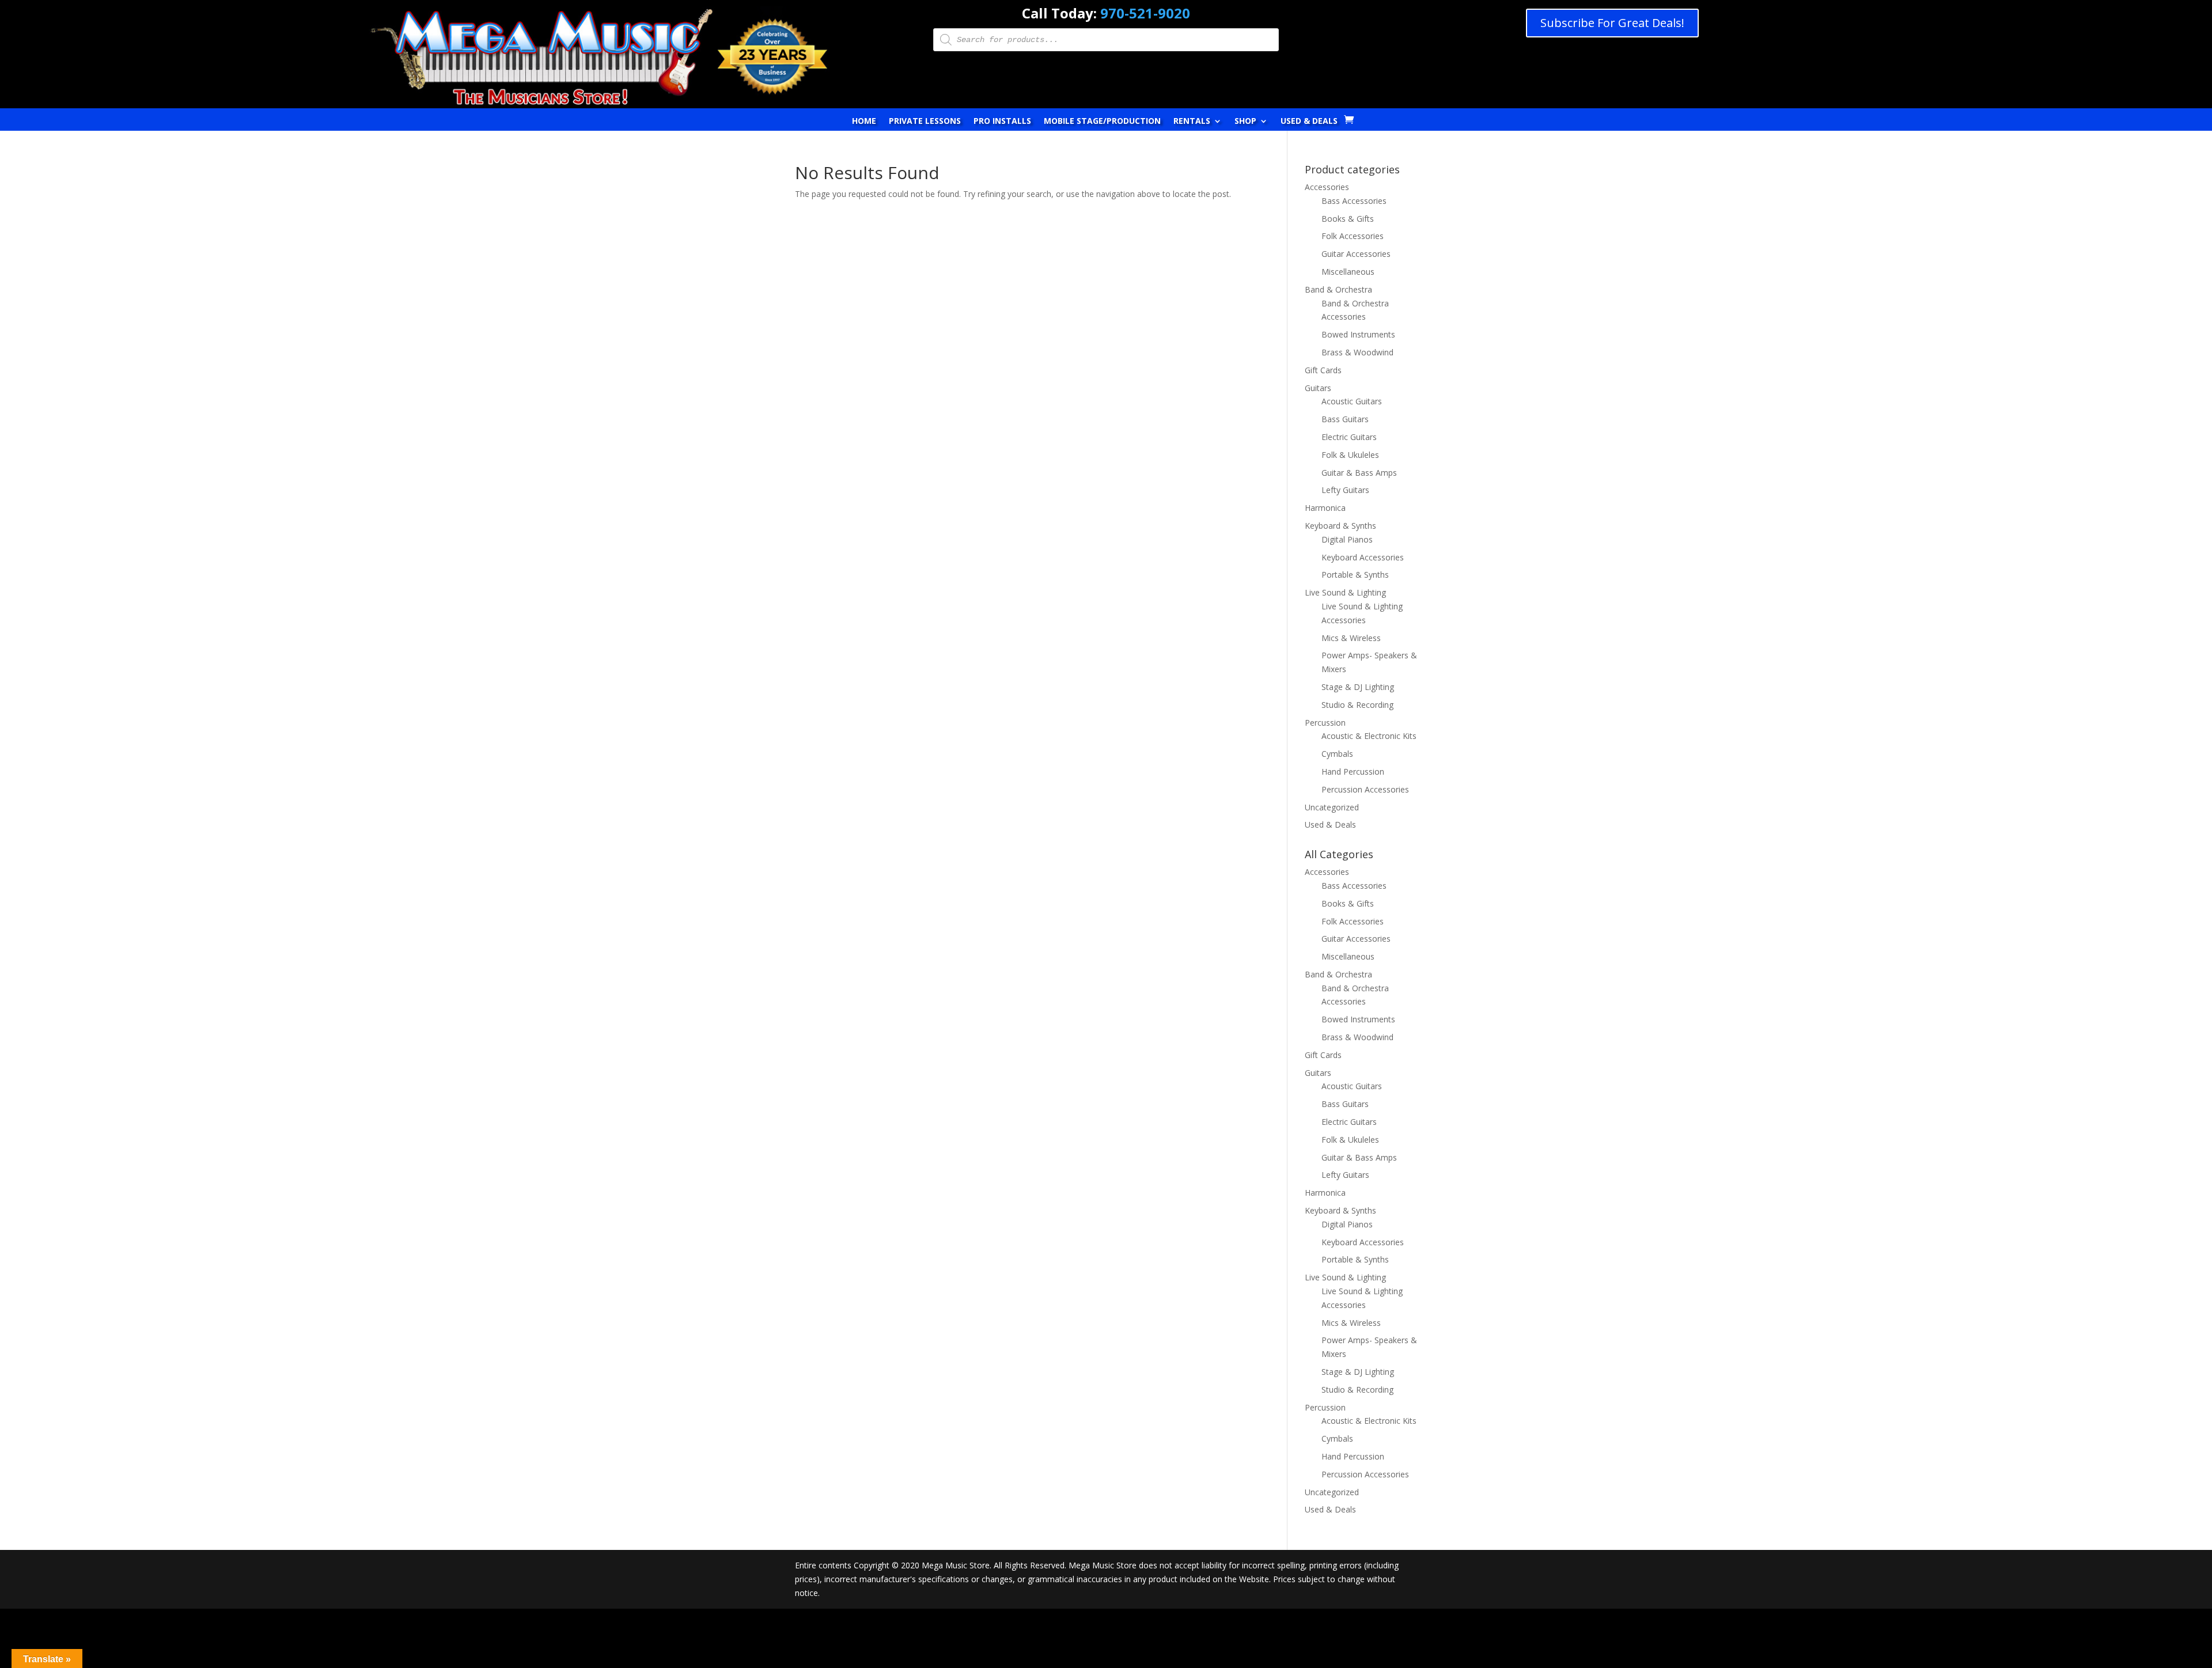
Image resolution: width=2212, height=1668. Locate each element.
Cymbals (1337, 754)
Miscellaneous (1348, 272)
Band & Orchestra (1338, 289)
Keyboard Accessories (1363, 557)
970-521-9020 (1145, 13)
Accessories (1327, 187)
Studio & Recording (1357, 705)
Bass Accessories (1354, 201)
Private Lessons (925, 122)
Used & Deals (1309, 122)
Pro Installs (1002, 122)
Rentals (1192, 122)
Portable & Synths (1355, 575)
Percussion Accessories (1365, 789)
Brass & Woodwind (1357, 352)
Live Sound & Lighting (1345, 592)
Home (864, 122)
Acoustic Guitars (1352, 401)
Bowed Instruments (1358, 334)
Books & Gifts (1348, 219)
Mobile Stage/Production (1102, 122)
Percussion (1325, 723)
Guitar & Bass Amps (1359, 473)
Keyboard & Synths (1340, 526)
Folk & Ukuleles (1350, 455)
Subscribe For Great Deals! (1612, 23)
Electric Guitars (1349, 437)
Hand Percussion (1353, 772)
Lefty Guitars (1345, 490)
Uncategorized (1332, 807)
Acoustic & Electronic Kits (1369, 736)
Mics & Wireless (1351, 638)
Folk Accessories (1353, 236)
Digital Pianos (1347, 539)
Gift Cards (1323, 370)
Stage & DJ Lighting (1358, 687)
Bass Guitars (1345, 419)
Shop (1245, 122)
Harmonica (1325, 508)
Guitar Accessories (1356, 254)
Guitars (1318, 388)
